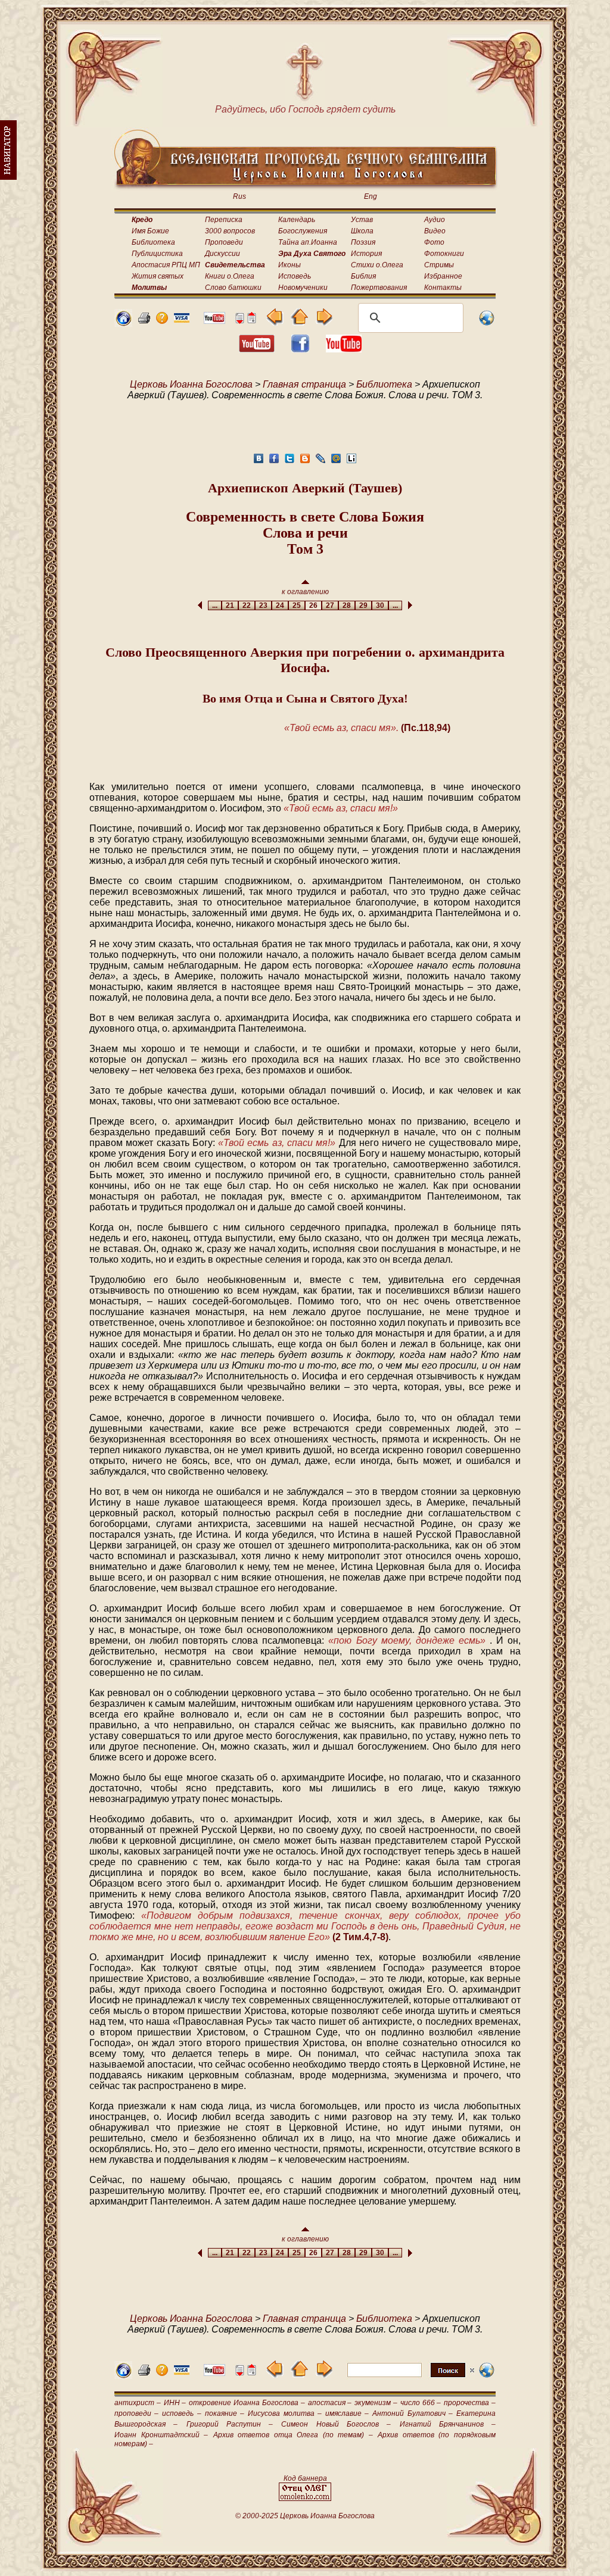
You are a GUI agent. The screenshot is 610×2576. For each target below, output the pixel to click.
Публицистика (157, 254)
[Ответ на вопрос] (162, 321)
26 (313, 605)
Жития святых (158, 276)
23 (263, 605)
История (366, 254)
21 (230, 605)
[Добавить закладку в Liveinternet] (351, 462)
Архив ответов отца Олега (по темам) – (293, 2435)
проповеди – (136, 2413)
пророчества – (470, 2403)
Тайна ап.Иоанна (308, 242)
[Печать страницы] (144, 321)
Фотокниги (444, 254)
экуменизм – (376, 2403)
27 (330, 605)
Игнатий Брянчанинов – (448, 2424)
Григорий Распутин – (230, 2424)
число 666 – (421, 2403)
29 (363, 605)
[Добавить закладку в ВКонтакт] (259, 462)
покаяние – (225, 2413)
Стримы (439, 265)
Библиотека (153, 242)
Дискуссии (222, 254)
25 (297, 605)
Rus (239, 196)
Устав (362, 220)
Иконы (290, 265)
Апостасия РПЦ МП (166, 265)
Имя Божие (150, 231)
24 (280, 605)
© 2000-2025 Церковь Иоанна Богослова (305, 2516)
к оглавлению (305, 592)
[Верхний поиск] (411, 2377)
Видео (435, 231)
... (215, 605)
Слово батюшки (233, 288)
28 (347, 605)
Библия (363, 276)
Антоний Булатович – (412, 2413)
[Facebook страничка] (300, 349)
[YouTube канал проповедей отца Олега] (344, 349)
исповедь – (181, 2413)
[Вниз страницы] (239, 321)
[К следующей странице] (324, 322)
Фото (434, 242)
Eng (371, 196)
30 (380, 605)
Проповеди (224, 242)
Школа (362, 231)
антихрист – (138, 2403)
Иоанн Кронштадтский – (161, 2435)
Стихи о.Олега (377, 265)
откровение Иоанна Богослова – (247, 2403)
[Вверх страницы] (251, 321)
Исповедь (295, 276)
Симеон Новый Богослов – (336, 2424)
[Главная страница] (123, 324)
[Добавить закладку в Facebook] (274, 462)
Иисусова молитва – (284, 2413)
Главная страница (304, 384)
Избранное (443, 276)
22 (247, 605)
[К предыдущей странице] (275, 322)
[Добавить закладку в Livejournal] (320, 462)
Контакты (443, 288)
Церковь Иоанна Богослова (191, 384)
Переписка (224, 220)
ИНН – (175, 2403)
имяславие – (347, 2413)
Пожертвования (379, 288)
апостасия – (330, 2403)
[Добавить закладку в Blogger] (305, 462)
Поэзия (363, 242)
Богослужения (303, 231)
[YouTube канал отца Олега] (214, 321)
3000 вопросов (230, 231)
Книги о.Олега (230, 276)
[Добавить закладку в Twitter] (290, 462)
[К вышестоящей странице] (299, 322)
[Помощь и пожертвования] (182, 319)
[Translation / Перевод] (487, 324)
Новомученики (303, 288)
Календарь (297, 220)
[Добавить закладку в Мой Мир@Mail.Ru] (336, 462)
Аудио (435, 220)
